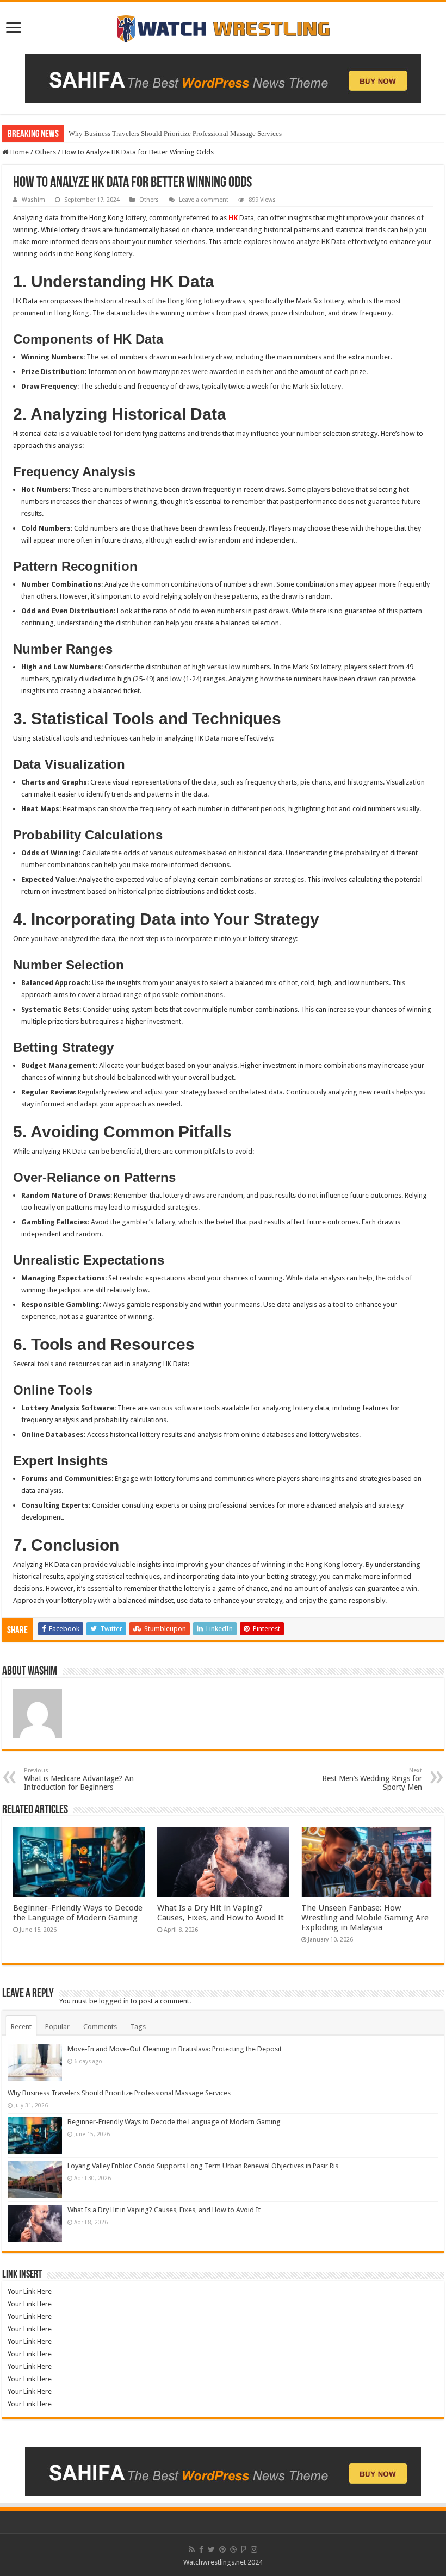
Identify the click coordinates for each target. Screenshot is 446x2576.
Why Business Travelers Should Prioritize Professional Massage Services (175, 133)
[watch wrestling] (223, 26)
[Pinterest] (222, 2549)
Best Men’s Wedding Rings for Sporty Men (372, 1779)
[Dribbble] (233, 2549)
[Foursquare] (244, 2549)
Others (45, 152)
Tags (138, 2027)
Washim (33, 200)
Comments (100, 2027)
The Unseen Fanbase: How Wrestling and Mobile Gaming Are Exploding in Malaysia (365, 1918)
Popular (57, 2027)
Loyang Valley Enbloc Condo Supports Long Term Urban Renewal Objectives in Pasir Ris (203, 2166)
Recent (21, 2027)
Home (19, 152)
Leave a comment (204, 200)
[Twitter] (211, 2549)
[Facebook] (201, 2549)
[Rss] (192, 2549)
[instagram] (254, 2549)
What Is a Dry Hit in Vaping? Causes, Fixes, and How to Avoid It (221, 1913)
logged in (114, 2001)
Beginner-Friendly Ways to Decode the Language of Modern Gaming (78, 1913)
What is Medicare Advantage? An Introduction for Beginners (79, 1779)
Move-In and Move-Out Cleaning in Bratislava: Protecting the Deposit (175, 2049)
